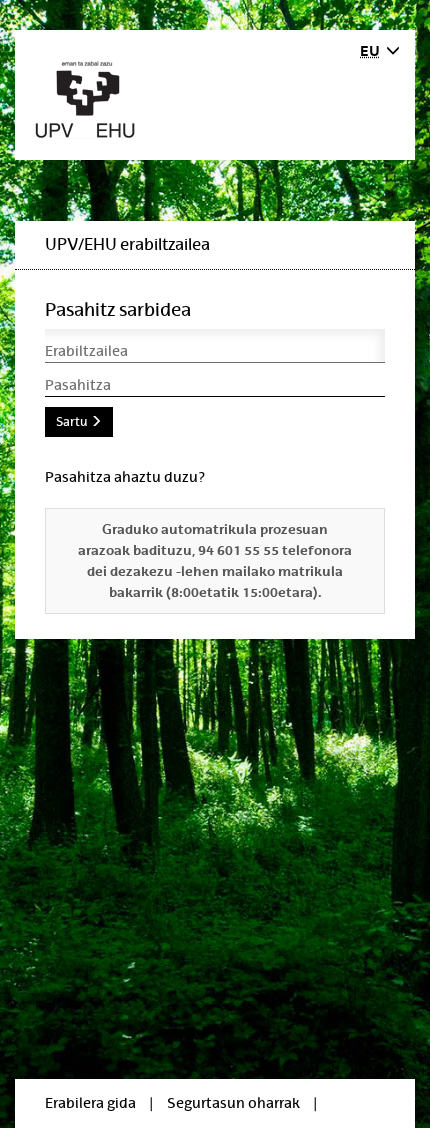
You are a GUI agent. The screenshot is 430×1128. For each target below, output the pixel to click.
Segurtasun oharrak (233, 1103)
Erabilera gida (90, 1103)
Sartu (73, 422)
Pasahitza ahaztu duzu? (125, 477)
